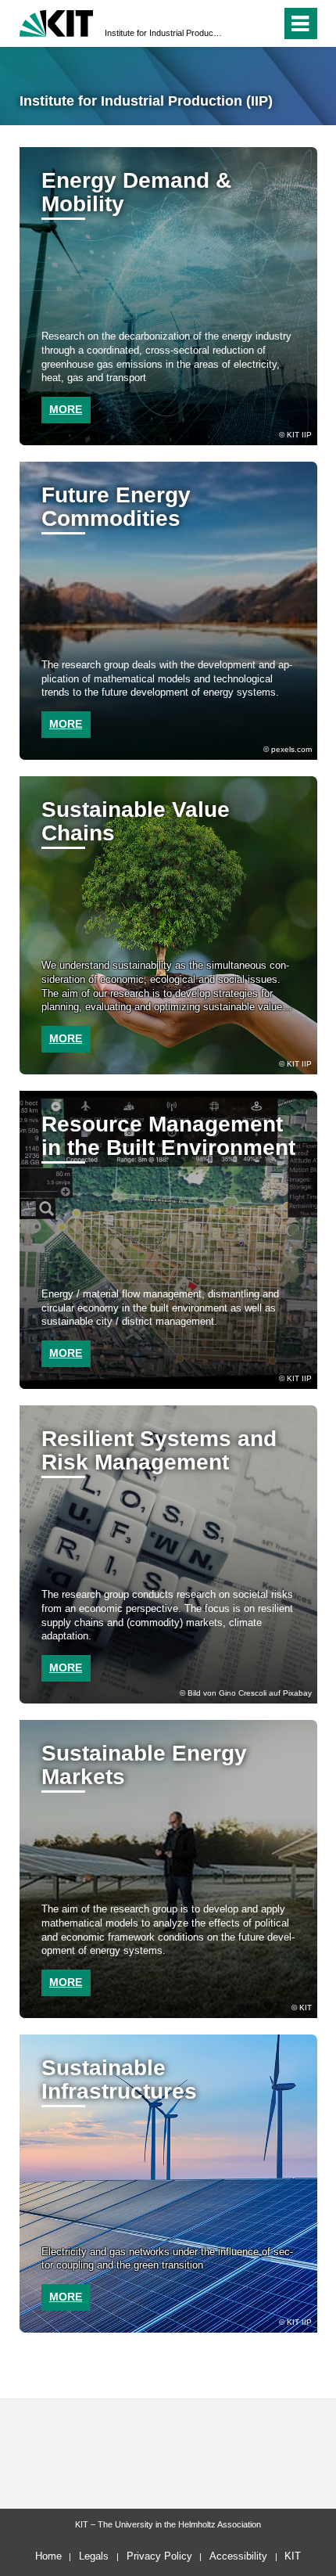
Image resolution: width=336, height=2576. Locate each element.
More (66, 724)
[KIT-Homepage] (57, 22)
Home (48, 2556)
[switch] (241, 23)
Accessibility (238, 2556)
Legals (94, 2556)
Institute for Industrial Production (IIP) (163, 33)
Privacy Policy (159, 2556)
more (66, 409)
